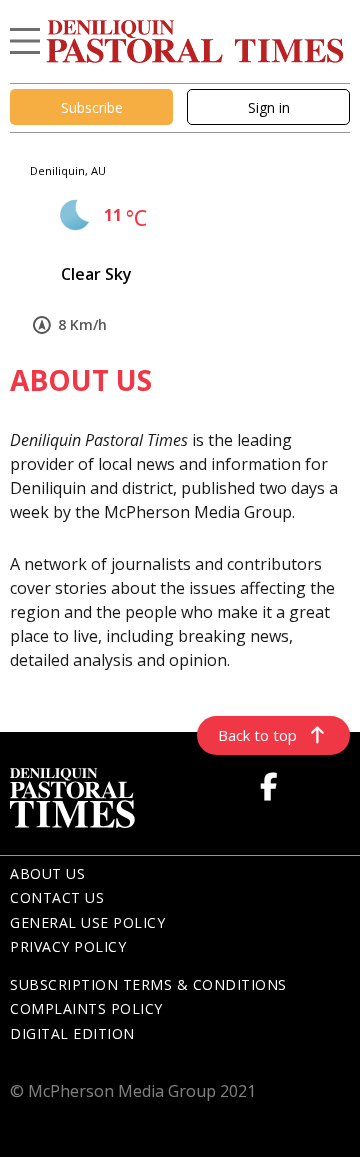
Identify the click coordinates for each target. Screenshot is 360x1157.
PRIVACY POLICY (68, 946)
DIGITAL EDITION (72, 1033)
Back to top (257, 735)
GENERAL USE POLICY (87, 922)
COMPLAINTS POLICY (86, 1008)
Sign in (269, 107)
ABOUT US (47, 873)
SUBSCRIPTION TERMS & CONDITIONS (148, 984)
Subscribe (92, 107)
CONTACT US (57, 897)
